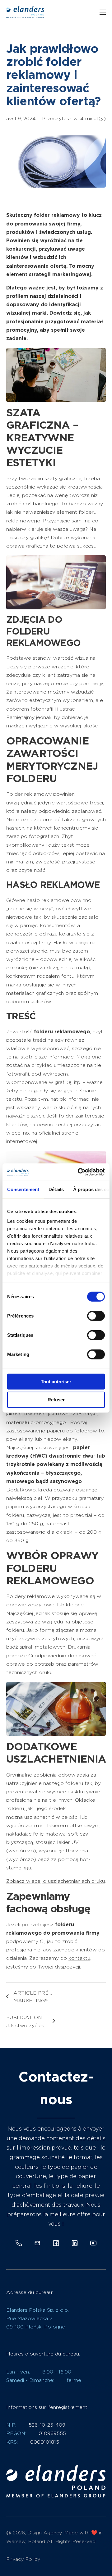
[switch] (96, 1316)
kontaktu (79, 1958)
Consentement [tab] (23, 1189)
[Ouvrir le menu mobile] (103, 12)
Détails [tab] (56, 1189)
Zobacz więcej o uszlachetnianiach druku (56, 1881)
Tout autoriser (56, 1381)
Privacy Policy (23, 2559)
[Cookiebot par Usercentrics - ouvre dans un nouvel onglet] (79, 1172)
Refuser (56, 1400)
